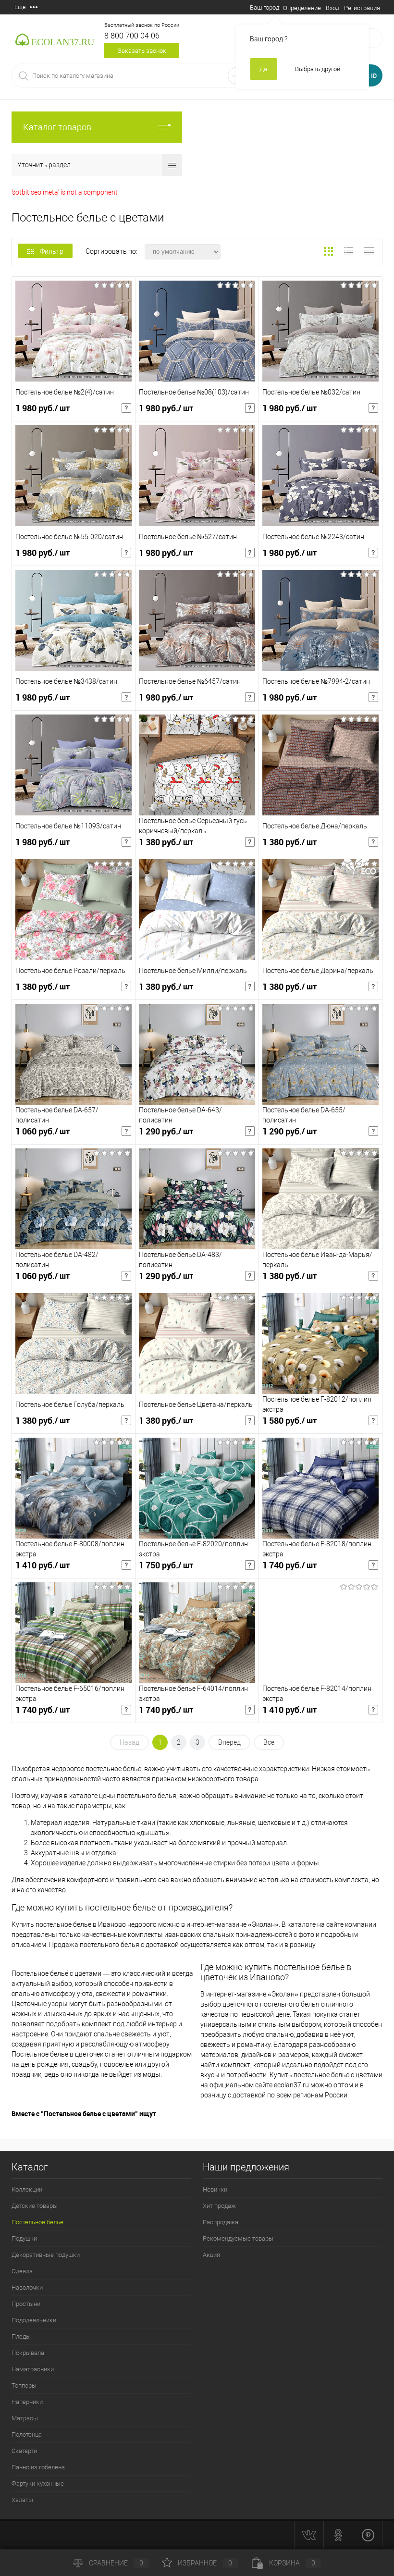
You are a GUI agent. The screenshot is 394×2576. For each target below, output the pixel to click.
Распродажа (221, 2222)
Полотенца (27, 2434)
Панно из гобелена (38, 2467)
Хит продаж (219, 2206)
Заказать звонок (142, 51)
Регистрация (362, 8)
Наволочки (27, 2287)
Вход (332, 8)
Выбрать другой (318, 69)
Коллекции (27, 2189)
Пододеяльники (34, 2320)
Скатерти (24, 2451)
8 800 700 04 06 (132, 36)
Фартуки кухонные (38, 2484)
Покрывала (28, 2353)
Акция (211, 2255)
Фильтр (52, 251)
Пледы (21, 2336)
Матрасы (25, 2418)
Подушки (24, 2238)
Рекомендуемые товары (238, 2238)
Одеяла (22, 2271)
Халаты (22, 2500)
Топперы (24, 2385)
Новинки (215, 2189)
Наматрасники (33, 2369)
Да (263, 69)
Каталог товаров (57, 127)
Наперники (27, 2402)
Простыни (26, 2304)
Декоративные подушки (46, 2255)
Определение (302, 8)
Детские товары (35, 2206)
